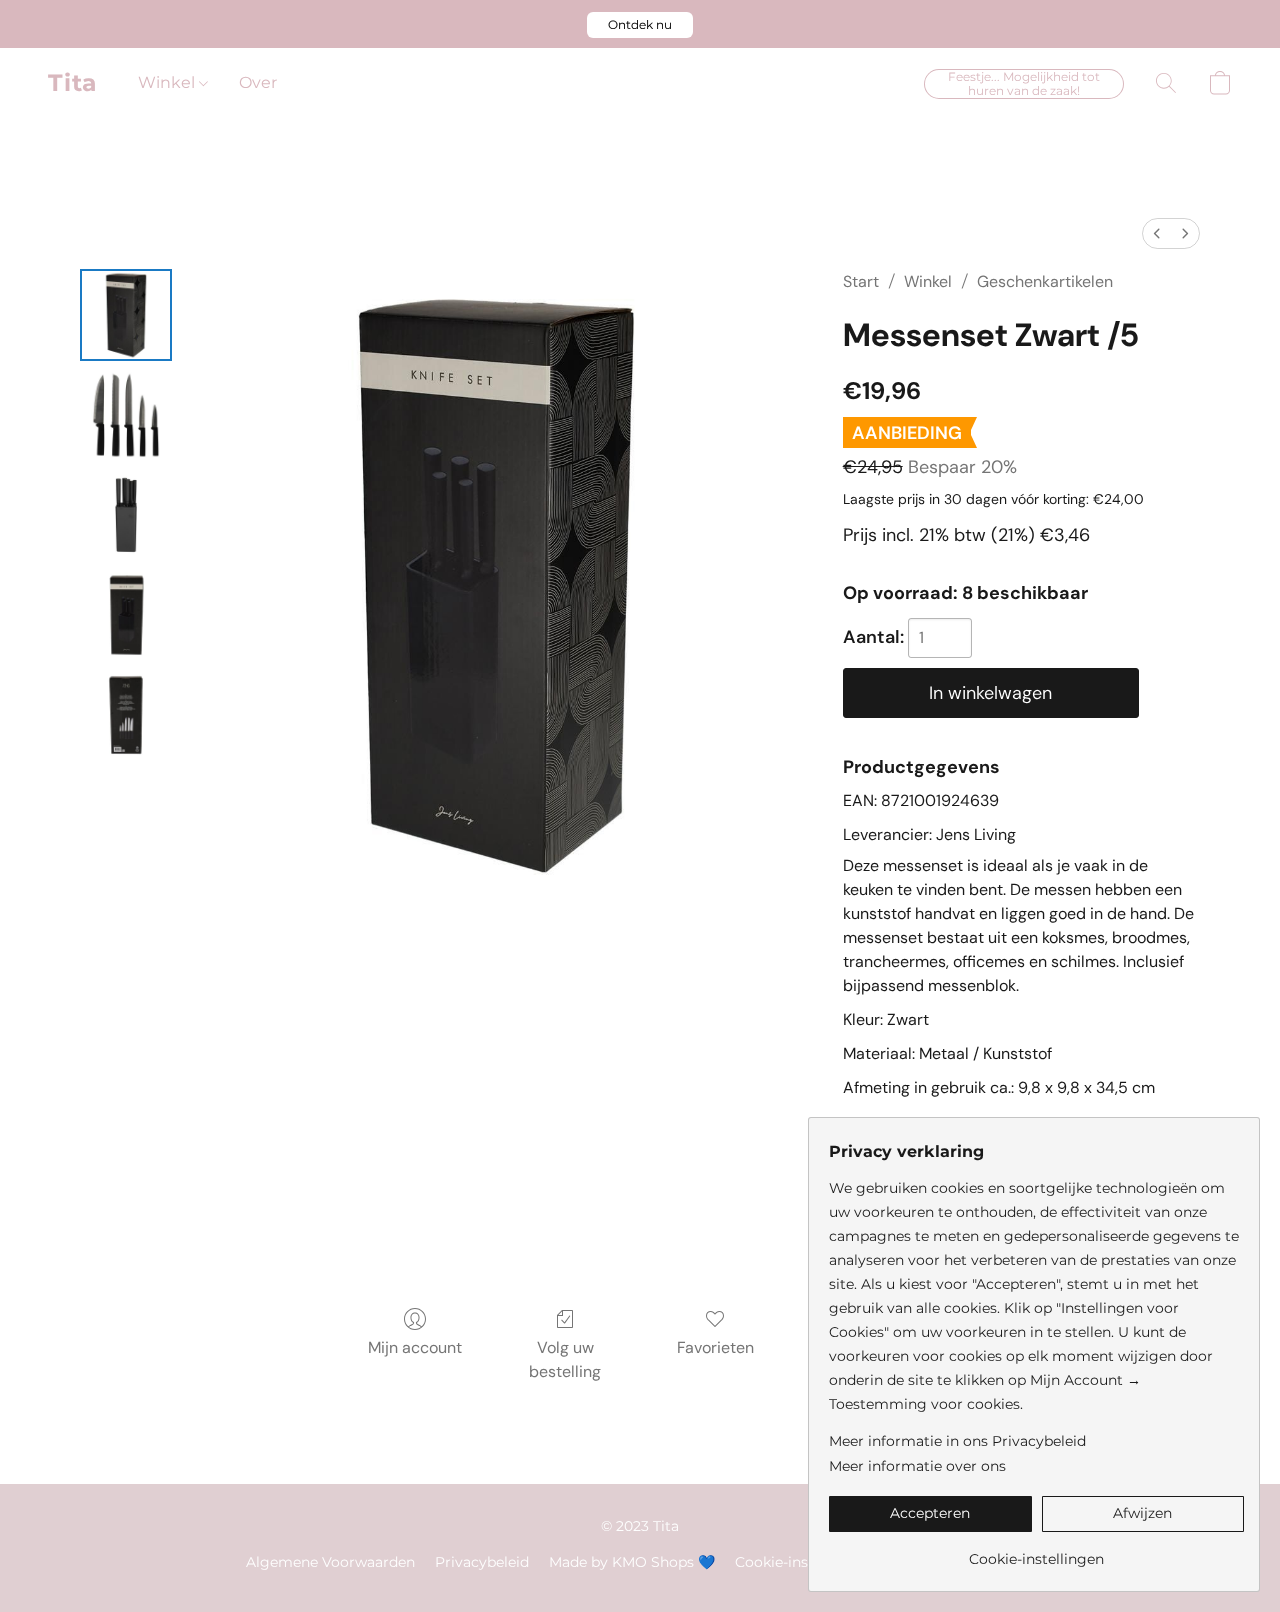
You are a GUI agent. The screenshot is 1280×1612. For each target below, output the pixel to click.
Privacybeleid (482, 1562)
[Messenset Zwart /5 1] (126, 415)
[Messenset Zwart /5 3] (126, 615)
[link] (1036, 1551)
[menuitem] (1157, 233)
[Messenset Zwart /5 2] (126, 515)
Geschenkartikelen (1045, 281)
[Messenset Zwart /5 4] (126, 715)
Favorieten (715, 1347)
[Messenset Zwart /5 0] (126, 315)
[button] (640, 25)
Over (258, 82)
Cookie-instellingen (802, 1562)
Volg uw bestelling (565, 1359)
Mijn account (415, 1347)
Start (861, 281)
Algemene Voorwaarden (330, 1562)
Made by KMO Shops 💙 (632, 1562)
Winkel (168, 82)
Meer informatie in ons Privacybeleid (957, 1441)
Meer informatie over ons (917, 1466)
